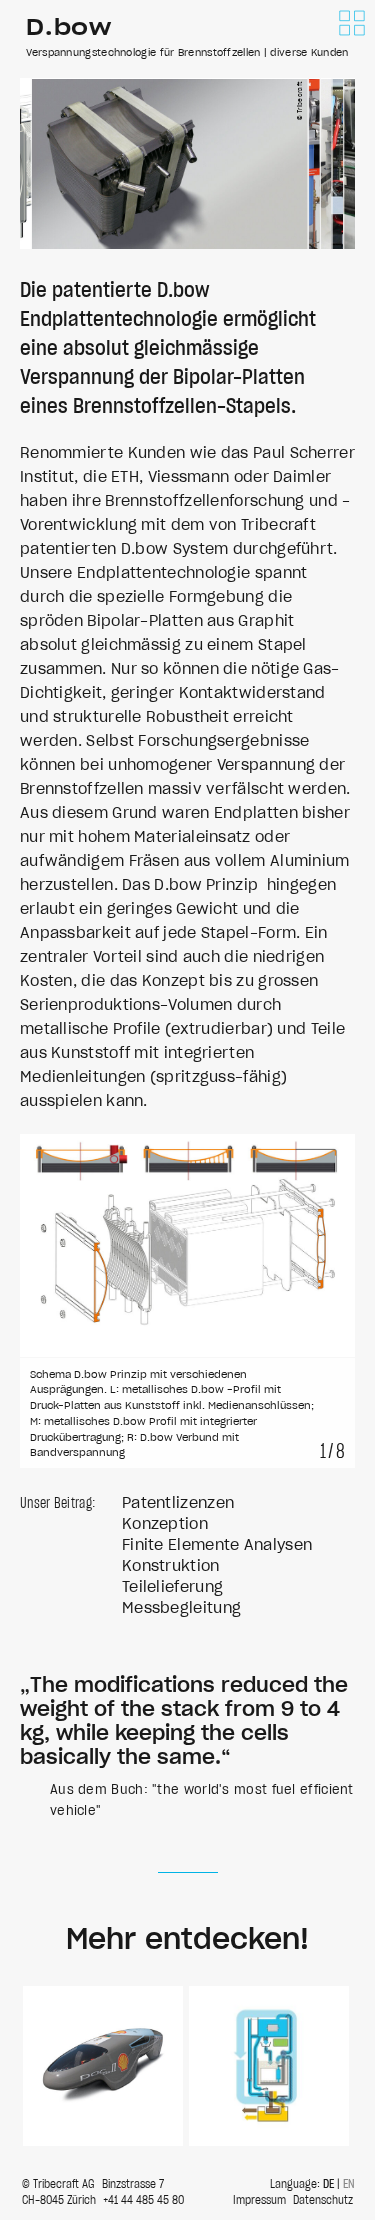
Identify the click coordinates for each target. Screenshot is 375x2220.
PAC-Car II (103, 2066)
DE (328, 2184)
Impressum (259, 2200)
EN (349, 2184)
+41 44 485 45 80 (143, 2200)
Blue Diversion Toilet (269, 2066)
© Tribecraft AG (58, 2184)
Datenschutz (323, 2200)
